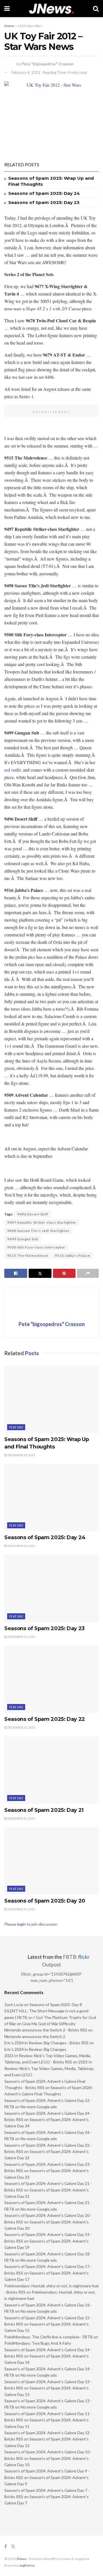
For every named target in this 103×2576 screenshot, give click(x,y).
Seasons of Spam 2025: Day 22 (45, 1719)
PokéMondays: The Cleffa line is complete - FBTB (48, 2337)
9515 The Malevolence (28, 1255)
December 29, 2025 (21, 1455)
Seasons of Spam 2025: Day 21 (44, 1810)
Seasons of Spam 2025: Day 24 (44, 193)
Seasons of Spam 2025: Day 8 (56, 2005)
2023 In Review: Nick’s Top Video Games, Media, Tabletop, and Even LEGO (49, 2068)
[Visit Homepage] (51, 9)
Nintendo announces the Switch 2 (35, 2036)
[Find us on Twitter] (13, 2546)
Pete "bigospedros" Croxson (48, 64)
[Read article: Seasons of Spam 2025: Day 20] (51, 1861)
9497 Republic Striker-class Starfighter (42, 1222)
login (21, 1924)
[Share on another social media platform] (88, 1273)
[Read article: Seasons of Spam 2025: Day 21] (51, 1770)
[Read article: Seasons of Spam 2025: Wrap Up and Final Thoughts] (51, 1399)
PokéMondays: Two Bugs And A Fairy (38, 2343)
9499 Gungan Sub (23, 1239)
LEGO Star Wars (30, 26)
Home (9, 26)
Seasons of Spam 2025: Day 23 (44, 202)
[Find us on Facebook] (6, 2546)
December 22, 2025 (21, 1727)
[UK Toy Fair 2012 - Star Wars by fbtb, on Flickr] (51, 117)
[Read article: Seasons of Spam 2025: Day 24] (51, 1498)
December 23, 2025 (21, 1637)
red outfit (12, 770)
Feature (16, 1427)
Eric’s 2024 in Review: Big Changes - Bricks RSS (46, 2043)
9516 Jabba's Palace (72, 1255)
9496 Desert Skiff (33, 1214)
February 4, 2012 (26, 72)
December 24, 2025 (21, 1546)
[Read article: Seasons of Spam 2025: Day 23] (51, 1589)
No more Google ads (39, 2107)
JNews (21, 2559)
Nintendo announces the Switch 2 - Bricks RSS (46, 2030)
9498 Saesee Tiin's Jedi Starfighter (38, 1231)
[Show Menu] (7, 9)
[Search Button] (96, 9)
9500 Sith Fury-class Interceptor (36, 1247)
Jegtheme (27, 2565)
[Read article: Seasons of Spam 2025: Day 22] (51, 1679)
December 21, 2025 (21, 1818)
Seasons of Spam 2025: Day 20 (45, 1901)
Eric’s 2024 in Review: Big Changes (35, 2049)
